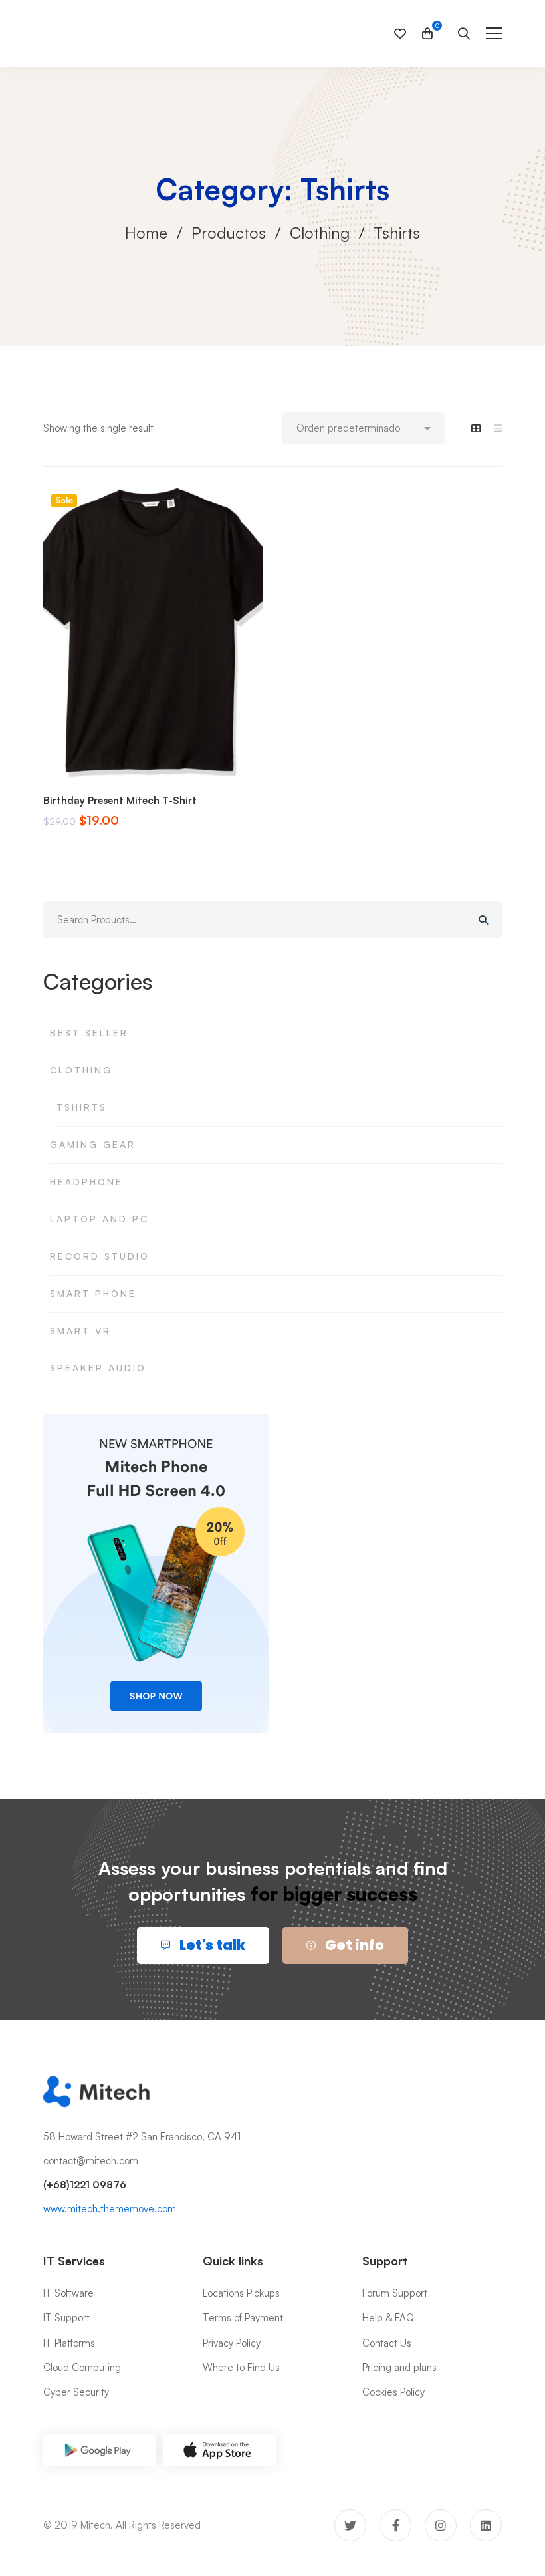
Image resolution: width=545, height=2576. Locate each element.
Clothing (320, 233)
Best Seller (89, 1033)
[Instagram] (441, 2525)
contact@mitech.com (91, 2161)
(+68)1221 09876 (85, 2185)
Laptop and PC (99, 1219)
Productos (229, 233)
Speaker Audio (98, 1368)
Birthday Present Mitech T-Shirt (120, 800)
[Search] (483, 920)
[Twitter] (350, 2525)
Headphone (86, 1182)
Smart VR (80, 1331)
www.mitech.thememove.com (110, 2209)
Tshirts (82, 1107)
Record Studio (100, 1256)
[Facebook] (395, 2525)
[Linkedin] (486, 2525)
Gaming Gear (93, 1144)
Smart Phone (93, 1293)
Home (146, 233)
